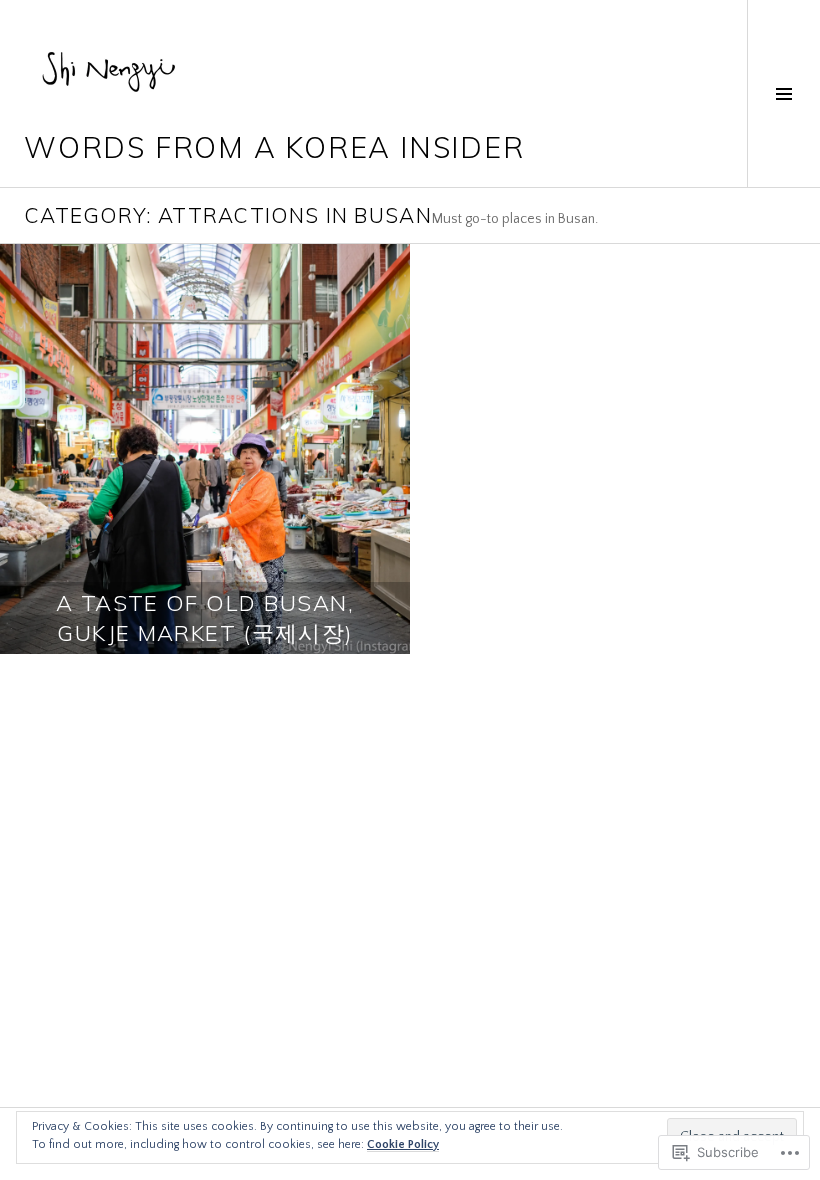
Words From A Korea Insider (274, 147)
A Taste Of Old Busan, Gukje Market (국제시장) (205, 618)
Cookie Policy (403, 1144)
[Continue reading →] (205, 449)
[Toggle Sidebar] (783, 93)
